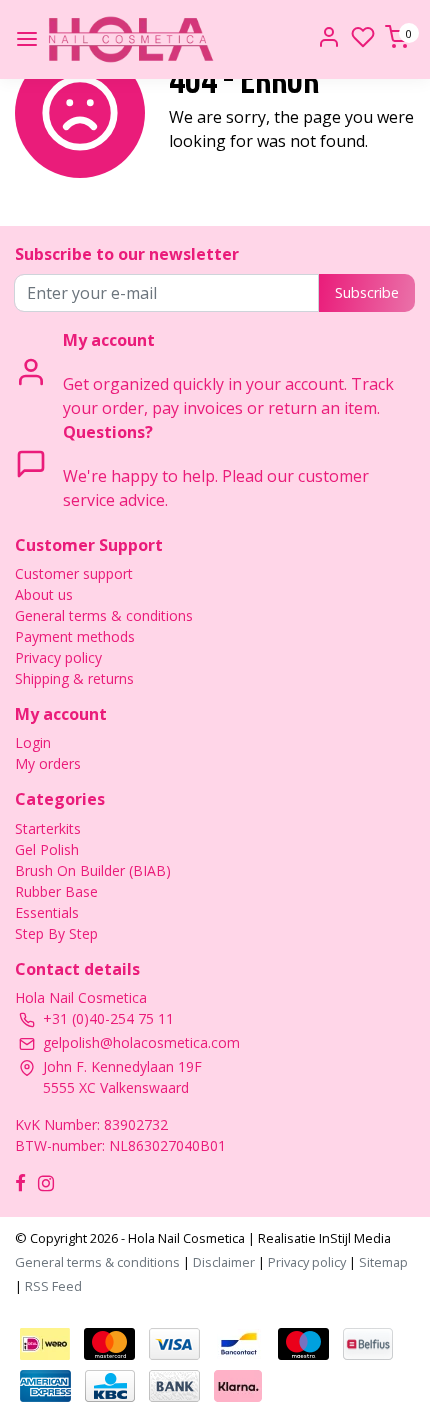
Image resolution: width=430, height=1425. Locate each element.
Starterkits (48, 828)
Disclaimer (224, 1262)
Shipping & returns (74, 678)
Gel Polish (47, 849)
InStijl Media (353, 1238)
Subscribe (367, 292)
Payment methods (75, 636)
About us (44, 594)
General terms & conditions (104, 615)
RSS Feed (53, 1286)
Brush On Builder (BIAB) (93, 870)
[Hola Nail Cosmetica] (131, 39)
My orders (48, 763)
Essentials (47, 912)
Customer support (74, 573)
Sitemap (383, 1262)
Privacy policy (58, 657)
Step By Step (56, 933)
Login (33, 742)
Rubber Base (56, 891)
